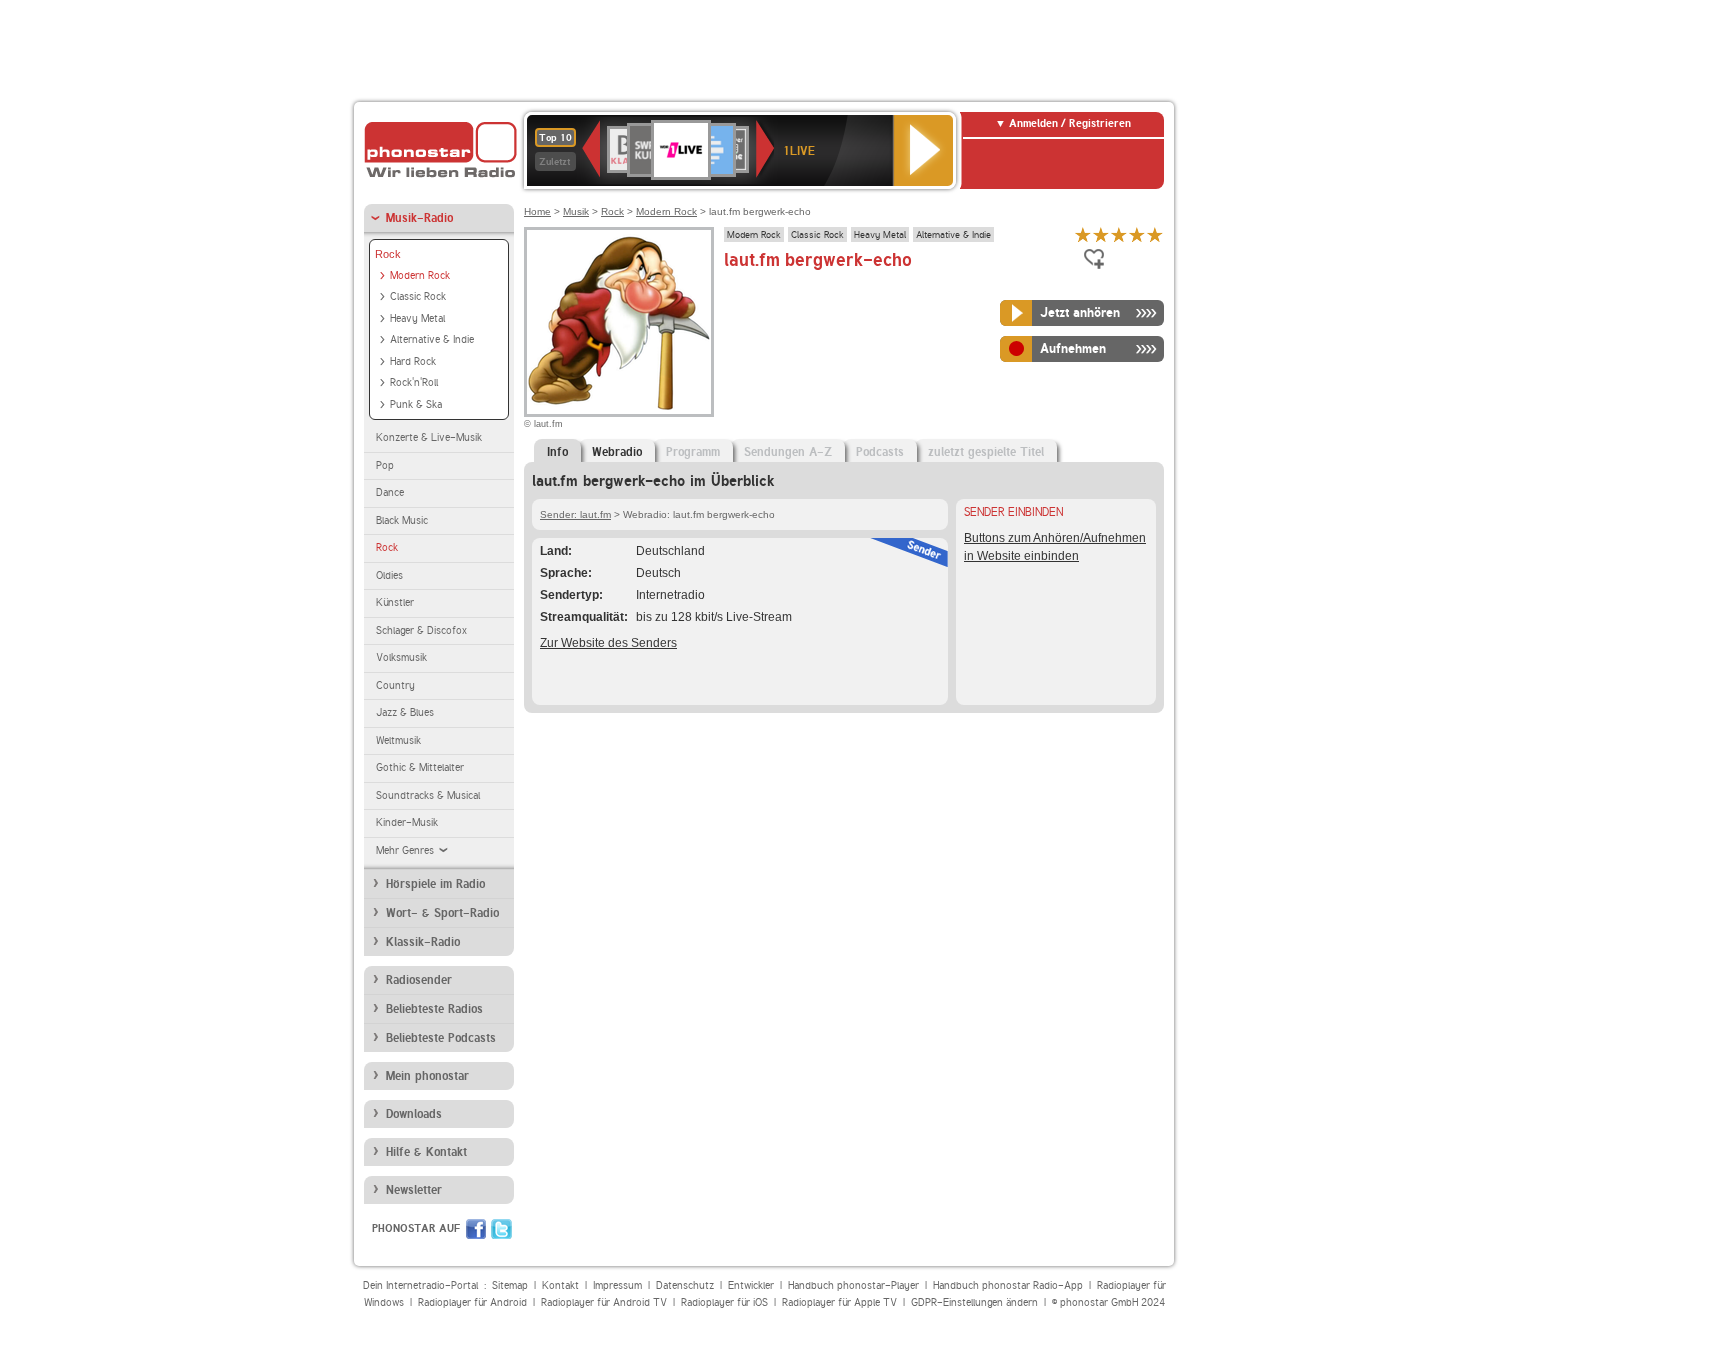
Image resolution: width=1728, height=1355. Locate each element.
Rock (388, 254)
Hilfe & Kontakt (426, 1152)
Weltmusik (398, 740)
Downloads (414, 1114)
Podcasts (880, 452)
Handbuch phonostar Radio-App (1008, 1285)
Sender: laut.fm (575, 514)
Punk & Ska (416, 404)
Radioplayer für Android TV (604, 1302)
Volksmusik (401, 657)
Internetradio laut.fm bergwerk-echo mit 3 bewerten (1119, 234)
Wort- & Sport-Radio (442, 913)
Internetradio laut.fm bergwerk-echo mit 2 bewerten (1101, 234)
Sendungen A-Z (788, 452)
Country (395, 685)
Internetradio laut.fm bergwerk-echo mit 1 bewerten (1083, 234)
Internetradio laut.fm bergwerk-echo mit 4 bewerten (1137, 234)
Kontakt (560, 1285)
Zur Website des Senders (608, 643)
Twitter (501, 1229)
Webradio (617, 452)
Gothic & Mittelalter (420, 767)
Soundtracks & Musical (428, 795)
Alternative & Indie (432, 339)
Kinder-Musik (407, 822)
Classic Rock (418, 296)
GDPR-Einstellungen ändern (974, 1302)
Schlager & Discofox (421, 630)
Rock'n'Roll (414, 382)
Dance (390, 492)
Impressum (617, 1285)
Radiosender (419, 980)
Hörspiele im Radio (435, 884)
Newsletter (414, 1190)
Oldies (389, 575)
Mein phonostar (427, 1076)
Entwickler (751, 1285)
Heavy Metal (417, 318)
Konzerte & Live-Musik (429, 437)
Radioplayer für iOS (724, 1302)
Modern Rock (420, 275)
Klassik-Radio (423, 942)
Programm (693, 452)
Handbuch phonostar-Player (853, 1285)
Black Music (402, 520)
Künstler (395, 602)
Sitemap (510, 1285)
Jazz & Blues (405, 712)
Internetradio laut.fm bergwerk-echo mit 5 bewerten (1155, 234)
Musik (576, 211)
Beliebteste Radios (434, 1009)
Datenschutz (685, 1285)
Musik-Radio (419, 218)
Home (537, 211)
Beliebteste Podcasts (441, 1038)
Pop (385, 465)
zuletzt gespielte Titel (986, 452)
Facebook (476, 1229)
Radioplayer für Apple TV (839, 1302)
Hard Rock (413, 361)
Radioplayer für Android (472, 1302)
